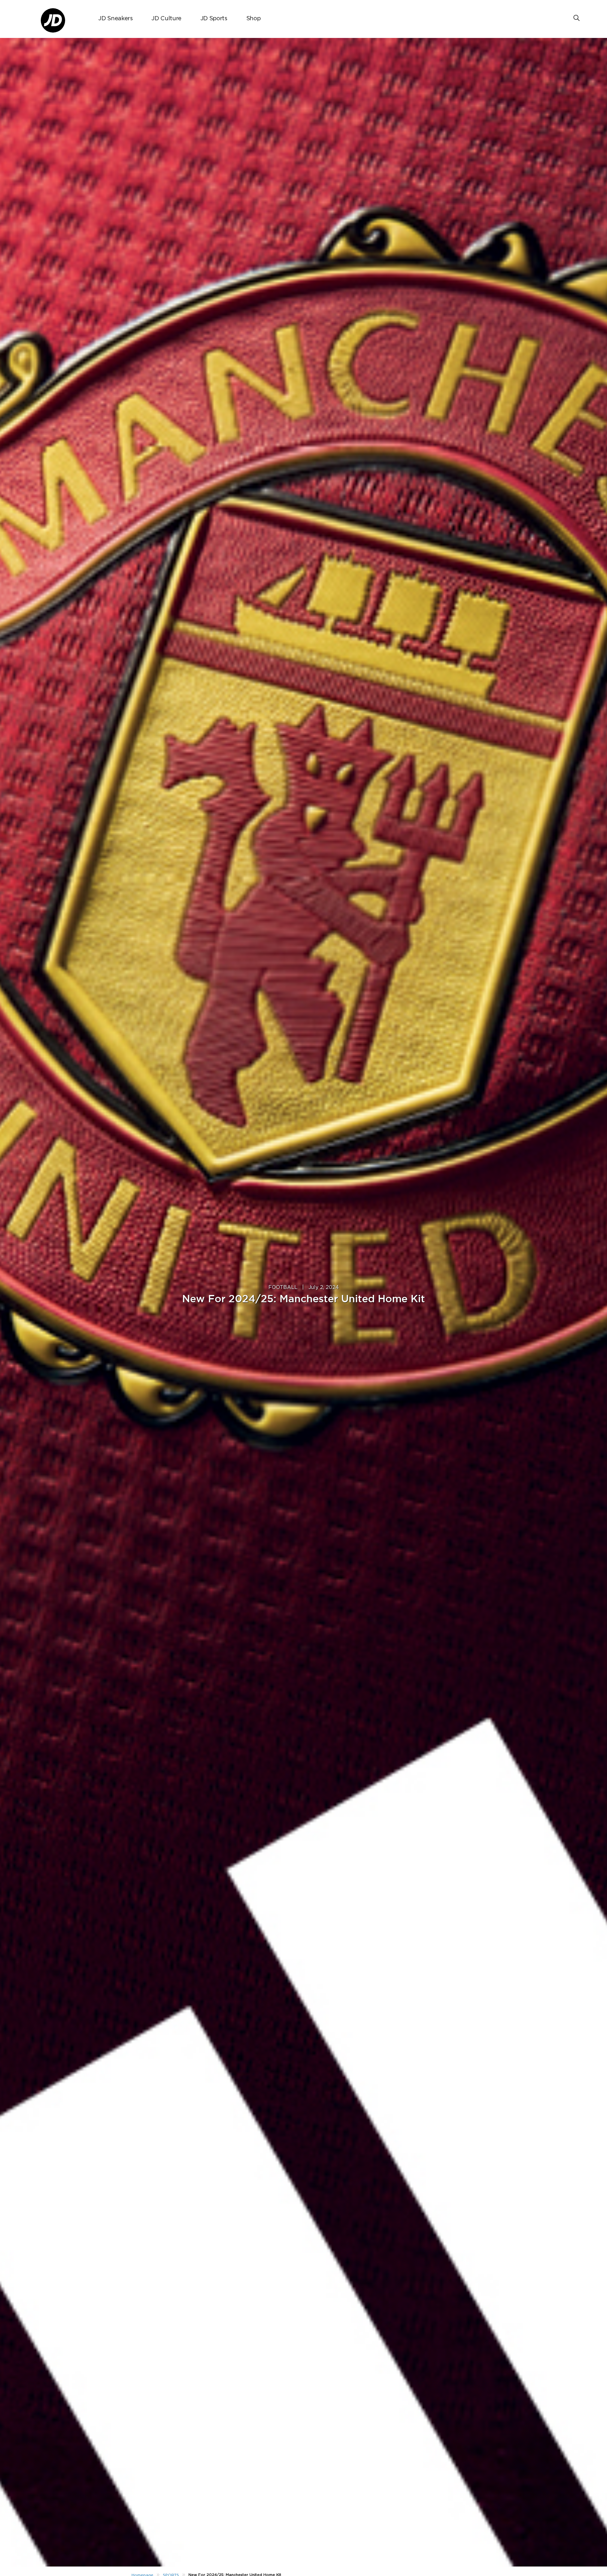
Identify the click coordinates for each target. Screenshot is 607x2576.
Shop (254, 19)
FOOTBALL (283, 1287)
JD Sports (214, 19)
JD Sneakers (115, 19)
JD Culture (166, 19)
